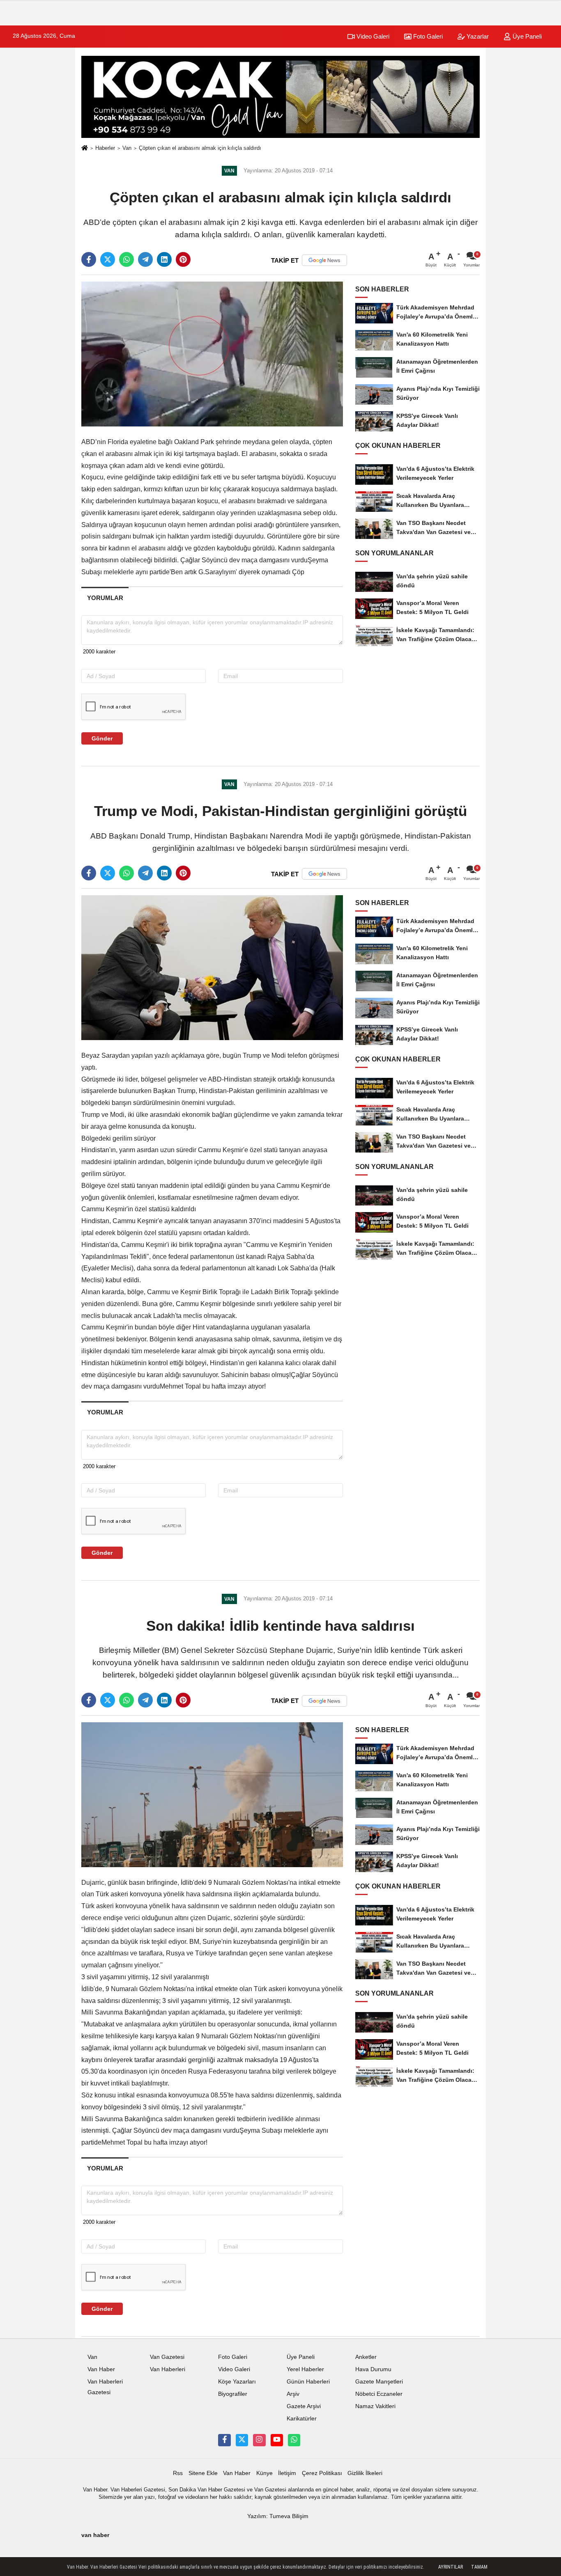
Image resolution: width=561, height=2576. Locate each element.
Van (127, 148)
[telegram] (145, 259)
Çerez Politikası (322, 2473)
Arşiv (293, 2394)
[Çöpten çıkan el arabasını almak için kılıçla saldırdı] (212, 354)
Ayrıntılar (451, 2567)
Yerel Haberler (305, 2369)
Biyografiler (233, 2394)
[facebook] (89, 259)
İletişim (287, 2473)
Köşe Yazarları (237, 2382)
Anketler (366, 2357)
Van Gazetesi (167, 2357)
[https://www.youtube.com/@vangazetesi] (277, 2440)
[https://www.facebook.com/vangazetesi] (224, 2440)
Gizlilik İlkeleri (365, 2473)
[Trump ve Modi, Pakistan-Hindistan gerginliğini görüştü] (212, 967)
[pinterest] (183, 259)
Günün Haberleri (308, 2382)
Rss (178, 2473)
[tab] (105, 598)
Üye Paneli (526, 36)
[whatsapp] (126, 259)
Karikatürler (302, 2419)
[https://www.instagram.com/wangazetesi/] (259, 2440)
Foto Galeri (427, 36)
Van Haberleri (168, 2369)
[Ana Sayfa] (85, 148)
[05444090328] (294, 2440)
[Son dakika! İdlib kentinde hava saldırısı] (212, 1794)
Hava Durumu (373, 2369)
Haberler (105, 148)
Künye (264, 2473)
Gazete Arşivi (304, 2406)
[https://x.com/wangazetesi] (242, 2440)
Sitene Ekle (203, 2473)
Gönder (102, 738)
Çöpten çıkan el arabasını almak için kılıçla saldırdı (200, 148)
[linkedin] (164, 259)
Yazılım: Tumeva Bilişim (278, 2516)
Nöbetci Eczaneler (379, 2394)
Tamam (479, 2567)
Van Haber (101, 2369)
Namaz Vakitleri (375, 2406)
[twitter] (108, 259)
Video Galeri (372, 36)
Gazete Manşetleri (379, 2382)
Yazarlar (477, 36)
